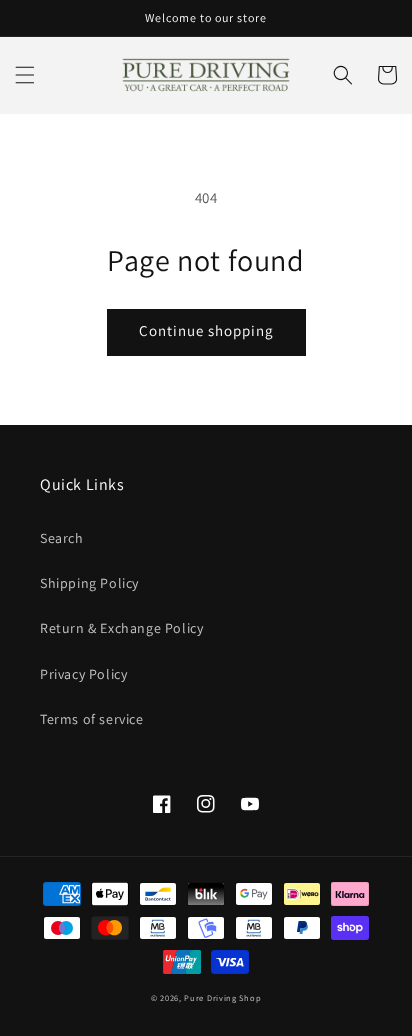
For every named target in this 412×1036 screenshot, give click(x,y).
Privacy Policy (83, 674)
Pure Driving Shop (222, 997)
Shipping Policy (89, 583)
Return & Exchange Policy (121, 628)
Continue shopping (206, 330)
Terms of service (92, 719)
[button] (25, 75)
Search (62, 538)
